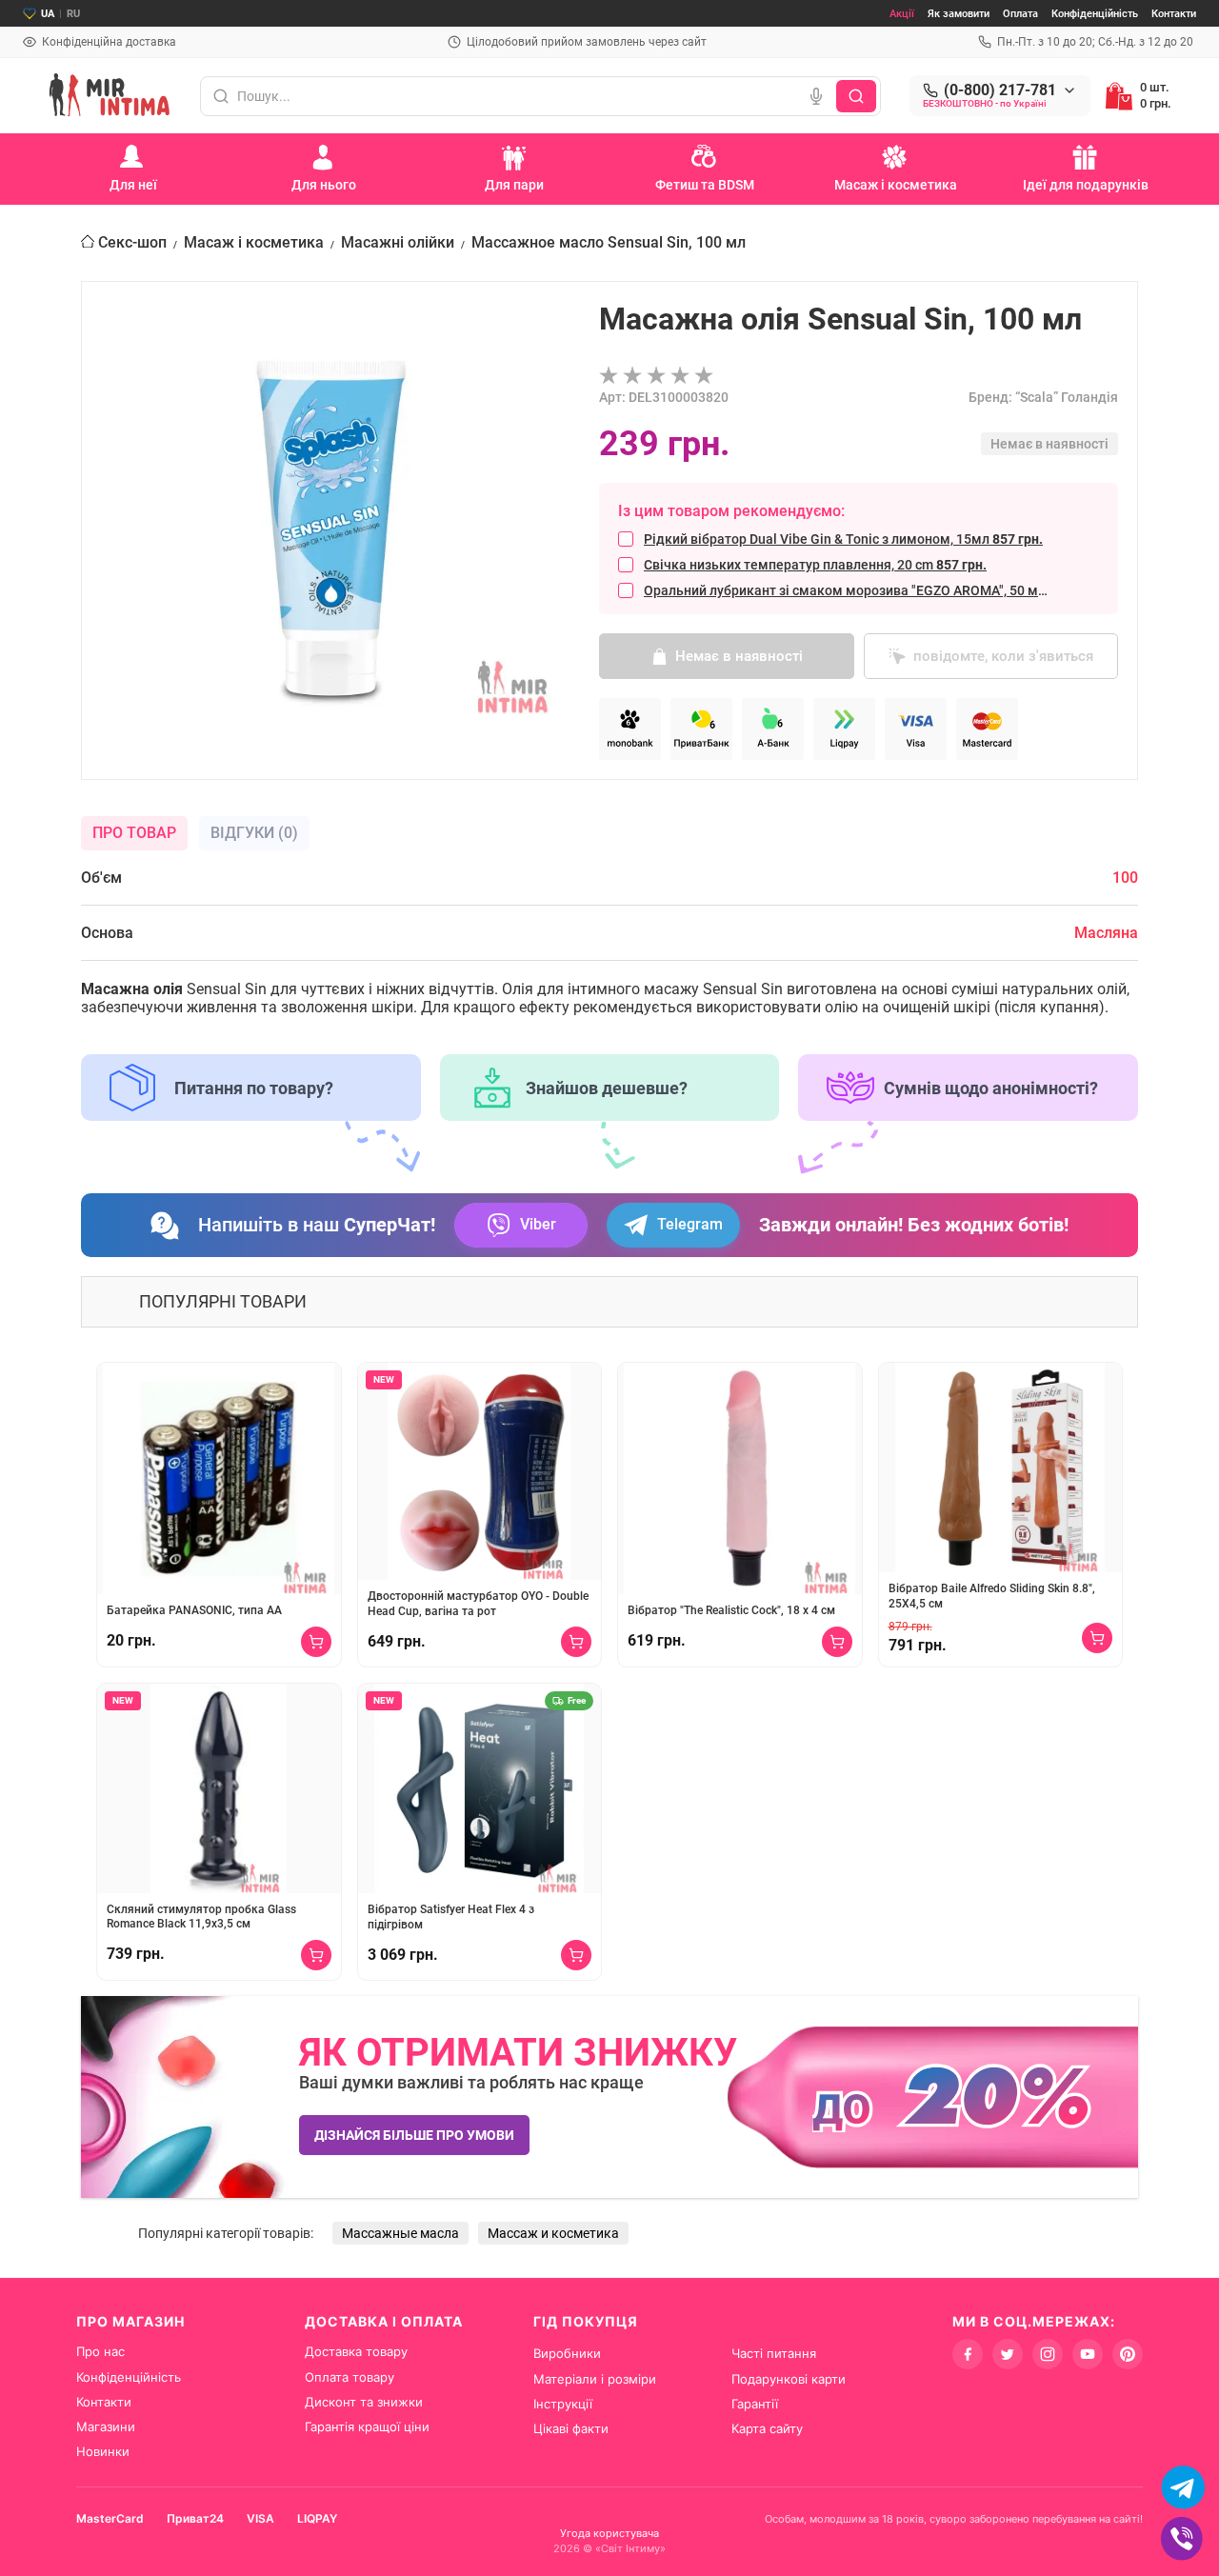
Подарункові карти (789, 2379)
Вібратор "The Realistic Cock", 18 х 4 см (731, 1610)
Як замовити (959, 14)
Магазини (106, 2426)
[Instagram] (1048, 2354)
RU (73, 14)
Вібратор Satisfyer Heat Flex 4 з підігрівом (451, 1917)
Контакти (1174, 14)
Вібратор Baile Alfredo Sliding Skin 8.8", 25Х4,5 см (992, 1596)
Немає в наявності (739, 656)
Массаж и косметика (553, 2233)
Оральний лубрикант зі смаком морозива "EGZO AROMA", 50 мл (848, 590)
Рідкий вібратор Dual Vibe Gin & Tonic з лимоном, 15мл (843, 539)
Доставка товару (356, 2351)
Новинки (103, 2451)
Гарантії (755, 2404)
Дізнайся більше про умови (414, 2135)
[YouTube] (1088, 2354)
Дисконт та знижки (364, 2402)
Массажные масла (400, 2233)
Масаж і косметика (254, 242)
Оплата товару (350, 2377)
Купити (316, 1642)
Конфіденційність (1095, 14)
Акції (902, 14)
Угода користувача (609, 2533)
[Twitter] (1008, 2354)
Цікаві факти (571, 2428)
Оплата (1020, 14)
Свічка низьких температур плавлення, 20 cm (815, 565)
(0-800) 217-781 (1000, 90)
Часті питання (774, 2353)
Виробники (567, 2353)
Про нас (100, 2351)
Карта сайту (767, 2428)
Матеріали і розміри (595, 2379)
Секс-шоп (132, 242)
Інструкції (563, 2404)
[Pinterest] (1128, 2354)
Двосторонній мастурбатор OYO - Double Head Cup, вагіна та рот (478, 1604)
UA (48, 14)
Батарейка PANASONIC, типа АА (194, 1610)
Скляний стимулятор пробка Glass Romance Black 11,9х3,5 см (201, 1917)
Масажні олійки (398, 242)
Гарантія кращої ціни (367, 2426)
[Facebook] (968, 2354)
